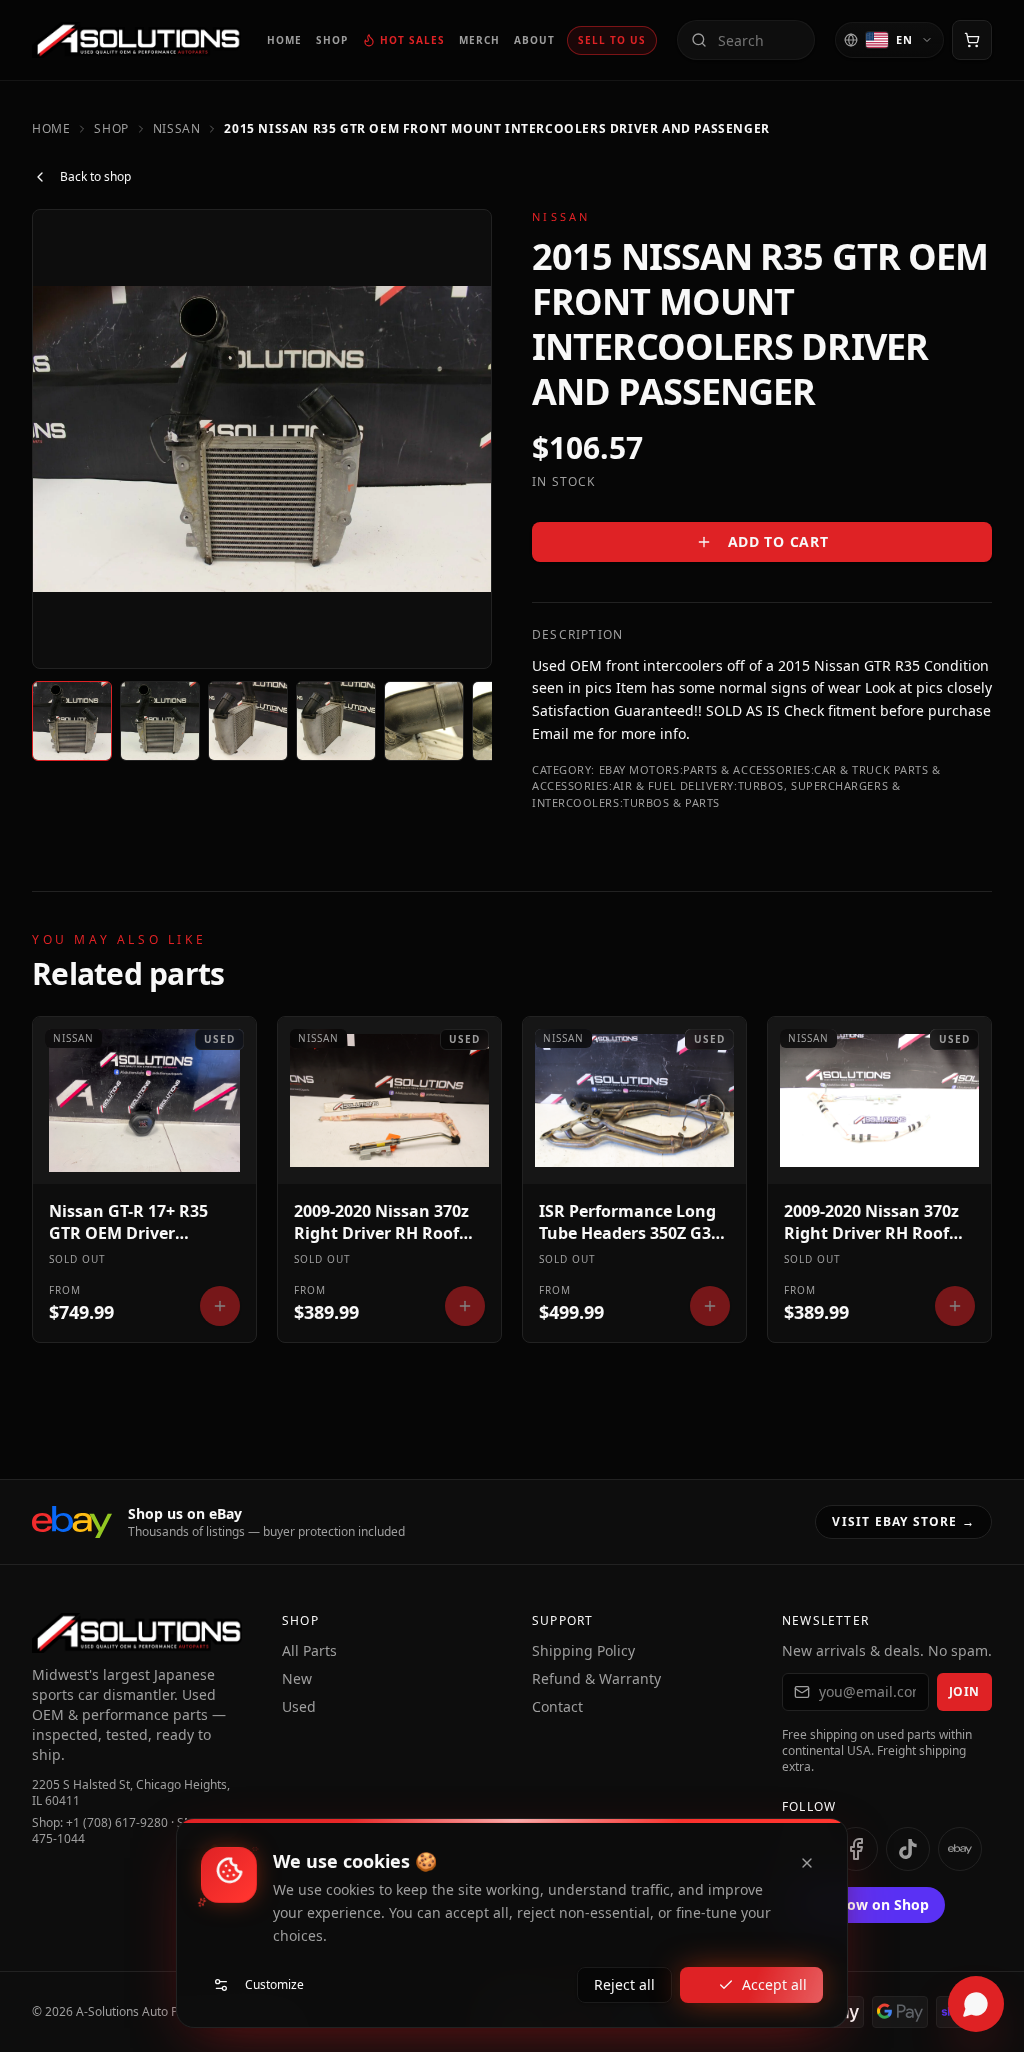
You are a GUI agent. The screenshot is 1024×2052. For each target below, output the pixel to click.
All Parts (309, 1650)
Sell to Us (612, 40)
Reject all (624, 1984)
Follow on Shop (875, 1904)
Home (51, 129)
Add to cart (778, 541)
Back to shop (95, 176)
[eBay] (960, 1849)
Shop (111, 129)
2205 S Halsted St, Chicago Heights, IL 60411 (131, 1793)
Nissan (177, 129)
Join (964, 1691)
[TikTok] (908, 1849)
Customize (274, 1984)
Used (299, 1706)
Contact (557, 1706)
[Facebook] (856, 1849)
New (297, 1678)
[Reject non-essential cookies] (807, 1863)
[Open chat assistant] (976, 2004)
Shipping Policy (583, 1650)
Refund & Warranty (596, 1678)
